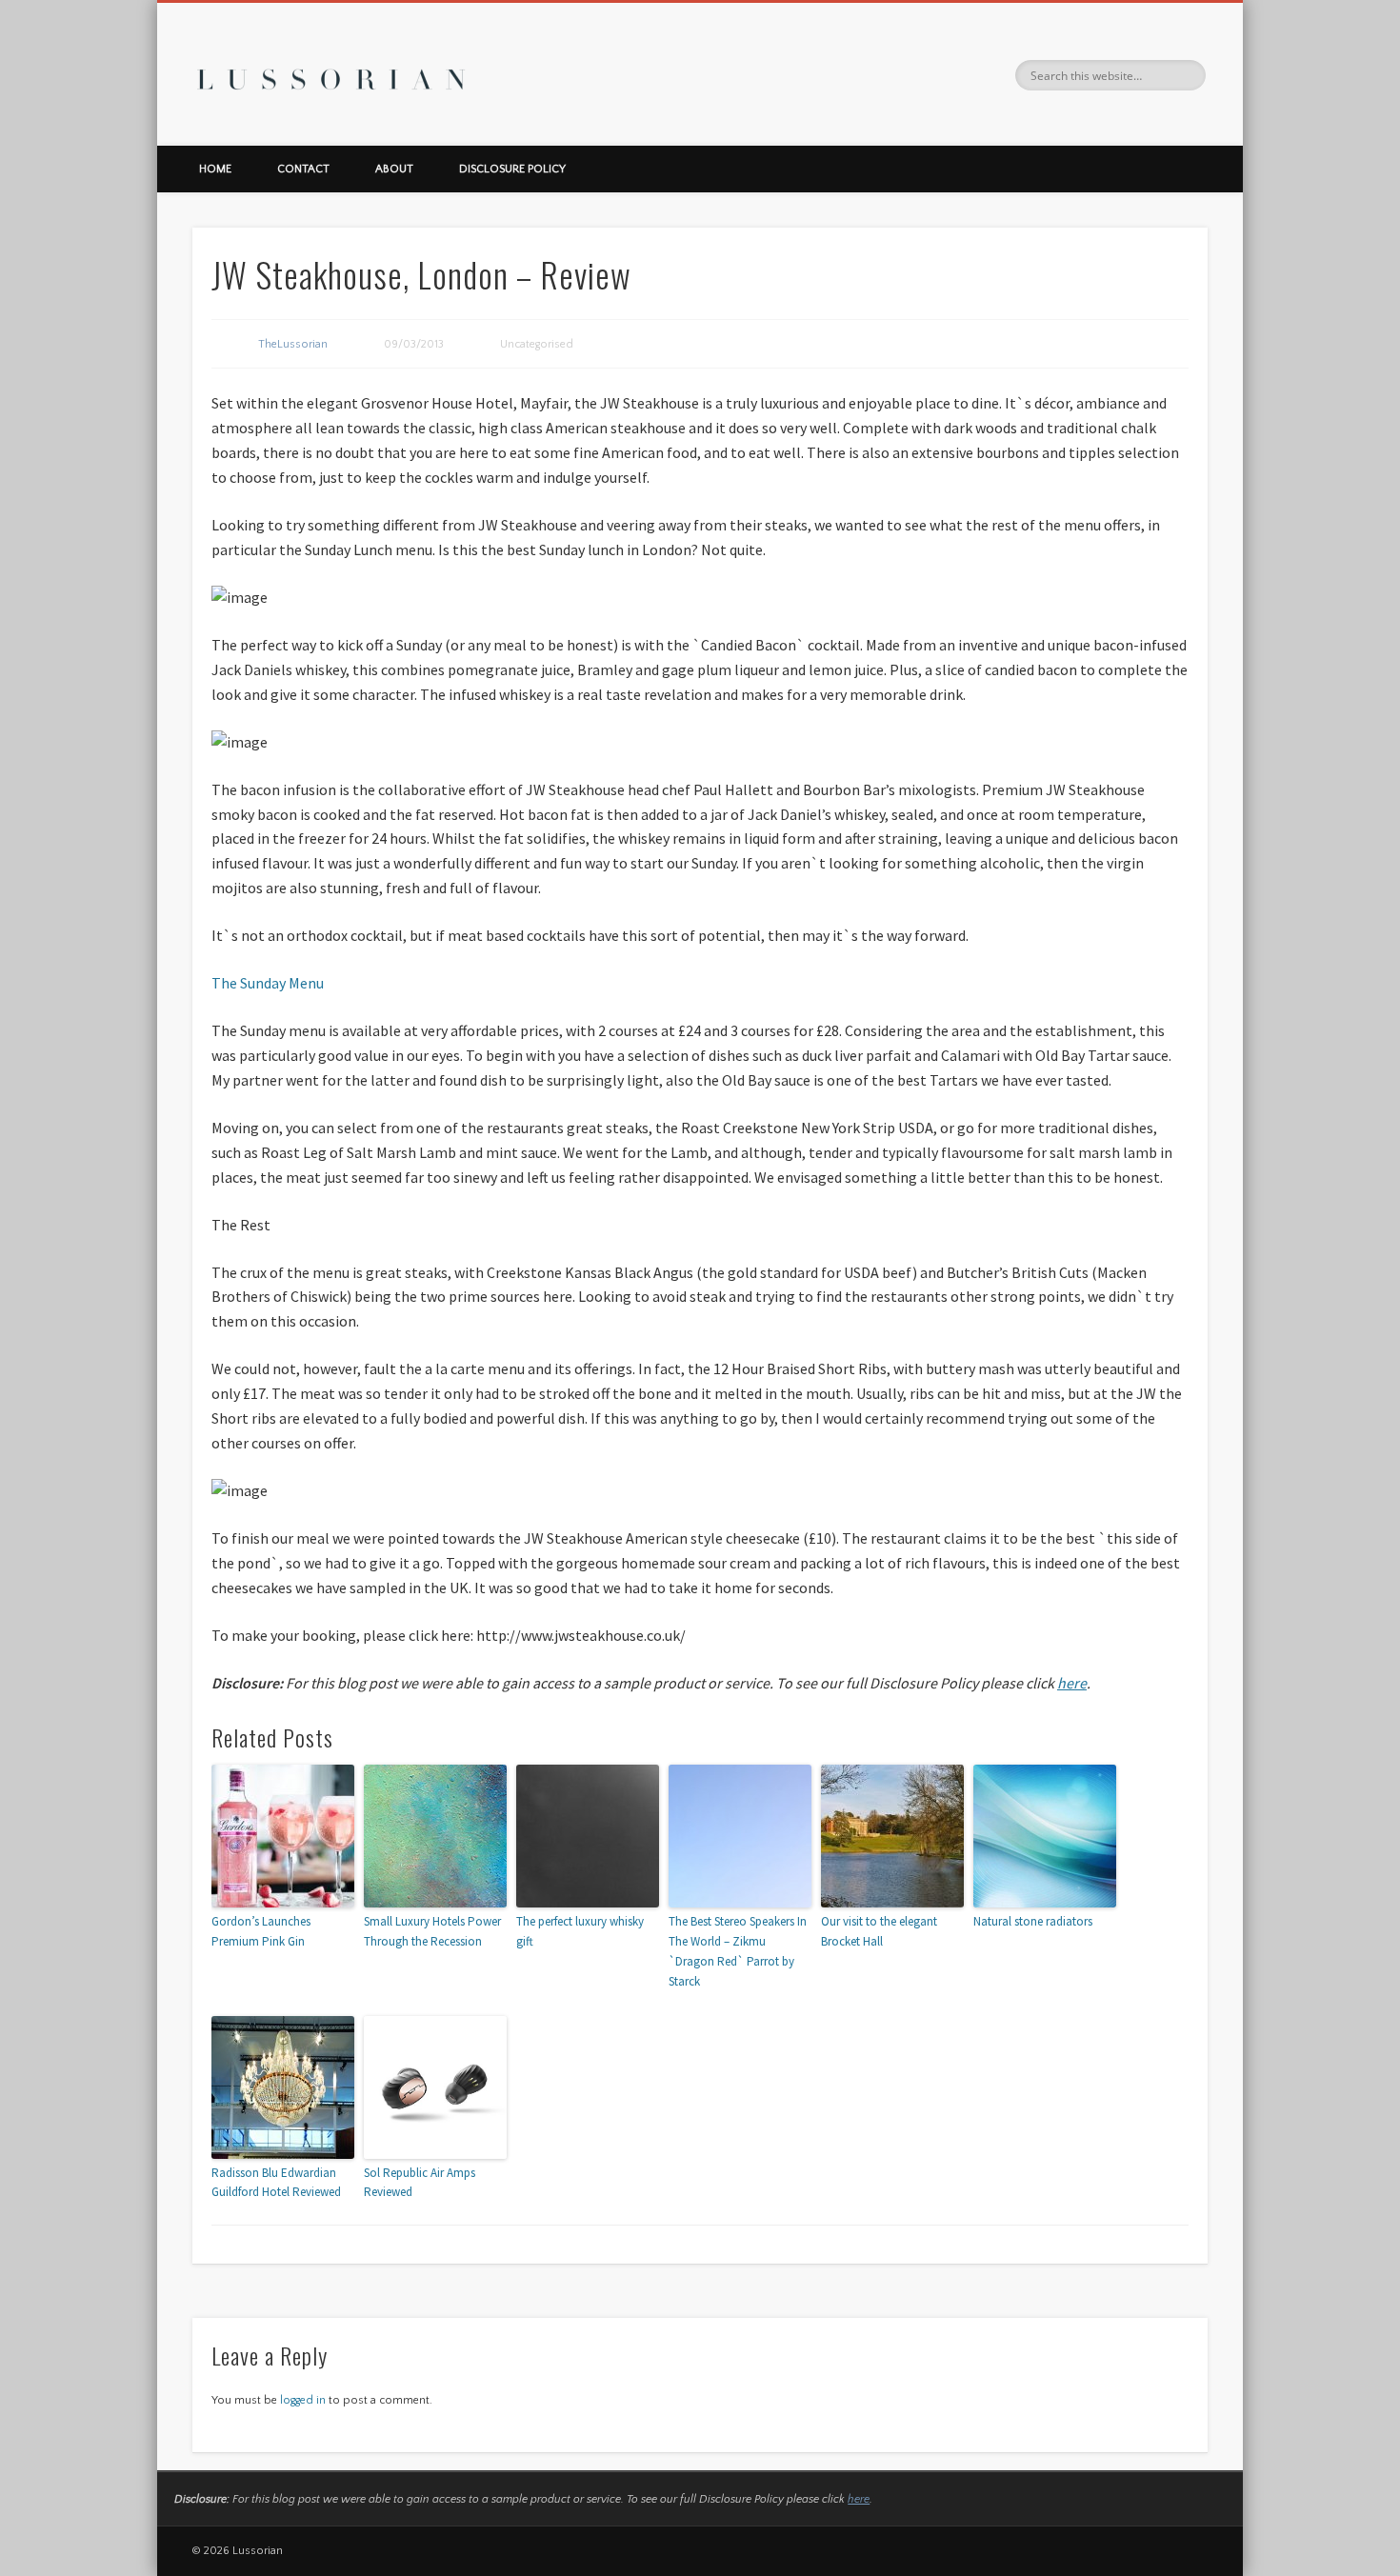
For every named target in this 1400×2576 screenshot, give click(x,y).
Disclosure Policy (512, 169)
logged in (303, 2400)
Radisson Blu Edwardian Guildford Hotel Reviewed (276, 2183)
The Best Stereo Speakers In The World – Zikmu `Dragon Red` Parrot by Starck (738, 1951)
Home (215, 169)
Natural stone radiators (1033, 1921)
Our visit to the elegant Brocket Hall (879, 1931)
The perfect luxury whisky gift (580, 1931)
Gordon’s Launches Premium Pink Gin (261, 1931)
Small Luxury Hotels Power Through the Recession (432, 1931)
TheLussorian (293, 344)
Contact (303, 169)
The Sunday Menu (268, 983)
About (394, 169)
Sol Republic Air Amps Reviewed (420, 2183)
